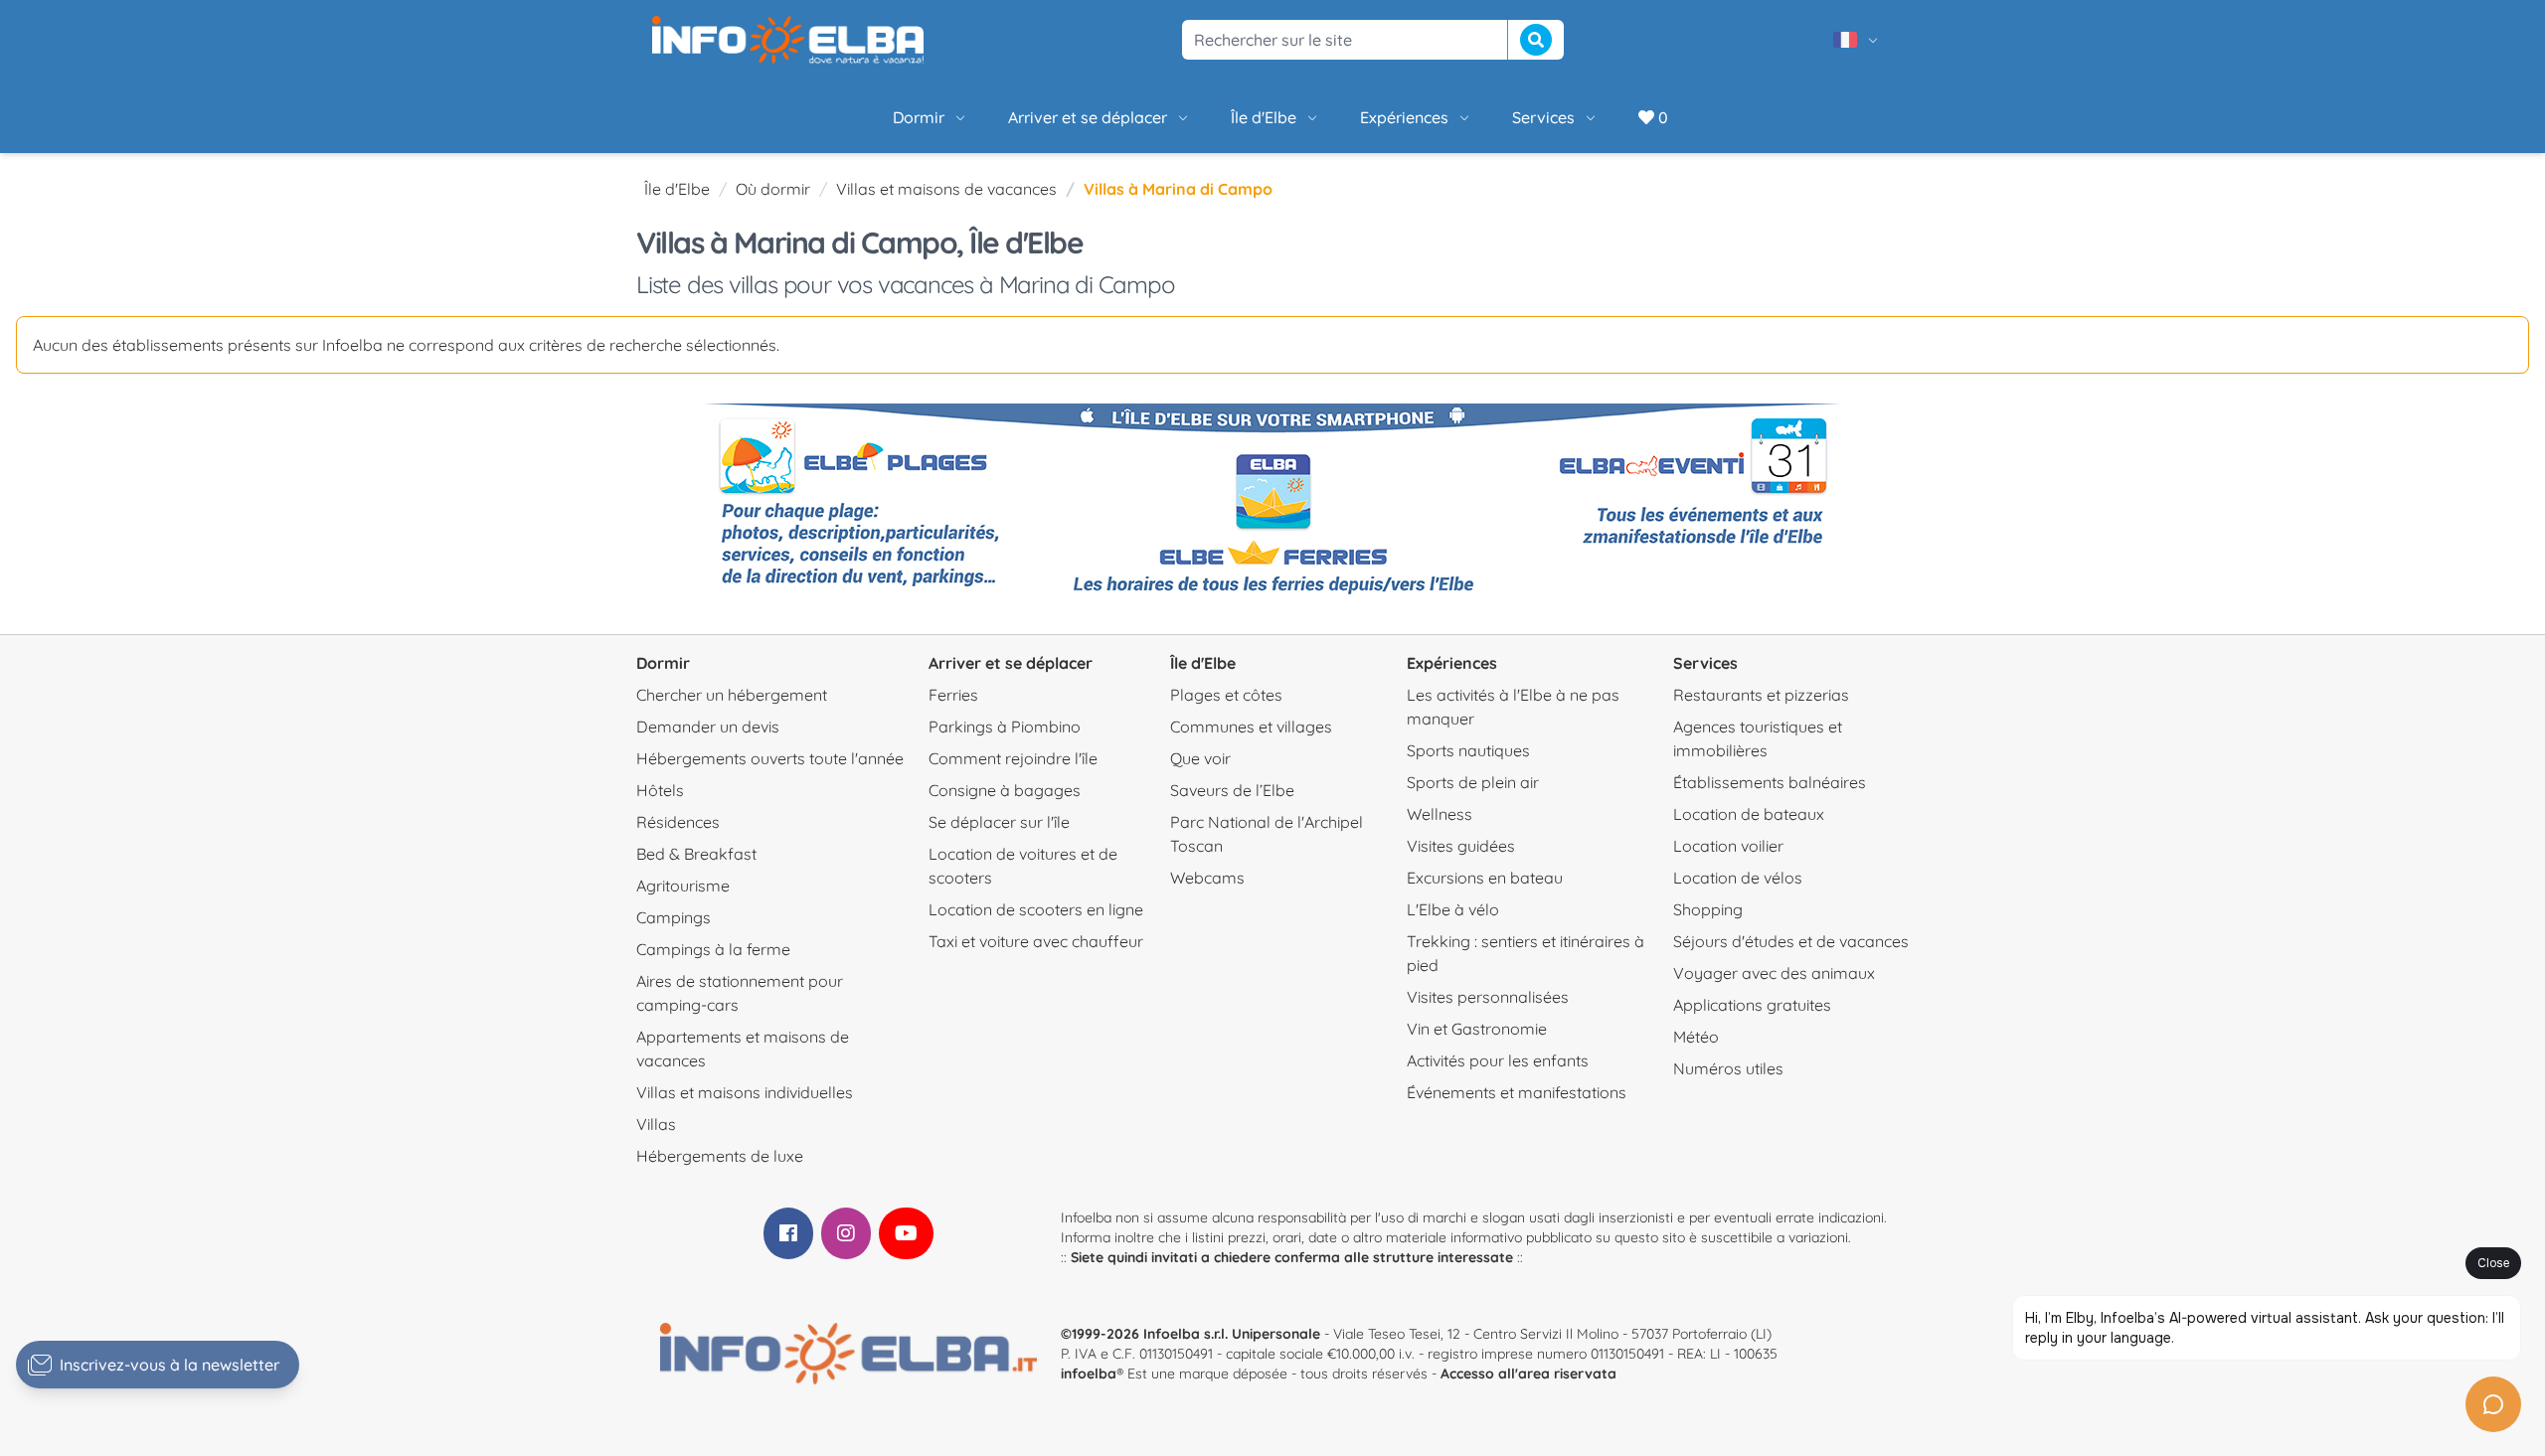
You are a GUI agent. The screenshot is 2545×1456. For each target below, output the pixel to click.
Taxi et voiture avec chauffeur (1036, 941)
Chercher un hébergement (732, 695)
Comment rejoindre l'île (1013, 758)
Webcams (1207, 878)
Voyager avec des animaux (1774, 973)
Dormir (919, 117)
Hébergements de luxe (720, 1156)
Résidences (678, 822)
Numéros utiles (1728, 1068)
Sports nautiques (1468, 750)
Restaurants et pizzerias (1761, 695)
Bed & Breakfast (696, 854)
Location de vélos (1738, 878)
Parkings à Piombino (1005, 727)
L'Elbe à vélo (1453, 909)
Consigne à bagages (1005, 790)
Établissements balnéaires (1770, 782)
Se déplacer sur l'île (999, 822)
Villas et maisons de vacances (946, 189)
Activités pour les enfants (1498, 1060)
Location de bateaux (1749, 814)
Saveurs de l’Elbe (1232, 790)
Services (1543, 117)
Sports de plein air (1473, 782)
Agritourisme (683, 886)
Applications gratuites (1752, 1005)
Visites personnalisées (1488, 997)
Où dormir (773, 189)
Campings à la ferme (713, 949)
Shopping (1708, 909)
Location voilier (1728, 846)
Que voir (1200, 758)
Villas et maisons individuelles (745, 1092)
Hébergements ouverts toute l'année (770, 758)
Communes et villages (1251, 727)
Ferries (953, 695)
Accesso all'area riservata (1528, 1374)
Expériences (1404, 117)
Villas (656, 1124)
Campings (674, 917)
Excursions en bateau (1485, 878)
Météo (1696, 1037)
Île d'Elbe (1264, 117)
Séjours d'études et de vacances (1791, 941)
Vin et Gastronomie (1477, 1029)
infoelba (1089, 1374)
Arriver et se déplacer (1088, 117)
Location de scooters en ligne (1036, 909)
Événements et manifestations (1517, 1092)
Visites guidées (1461, 846)
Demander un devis (708, 727)
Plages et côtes (1226, 695)
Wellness (1440, 814)
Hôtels (660, 790)
